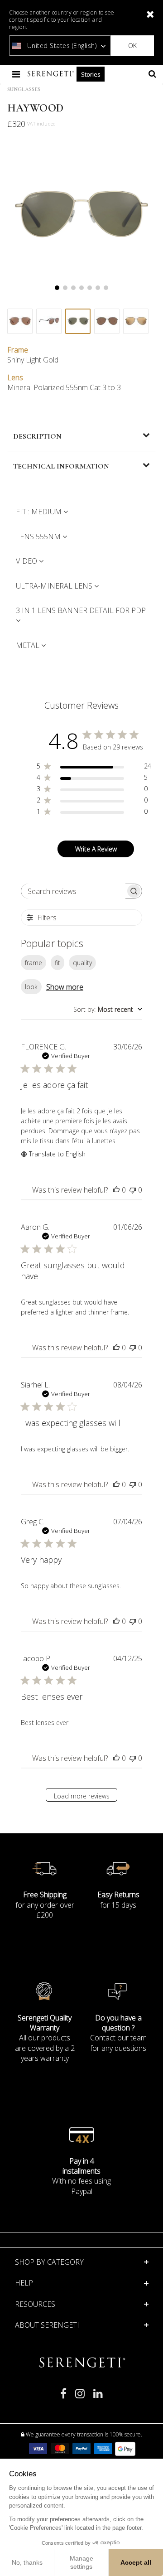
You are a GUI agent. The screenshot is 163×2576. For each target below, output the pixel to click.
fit (58, 963)
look (31, 987)
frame (34, 963)
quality (82, 963)
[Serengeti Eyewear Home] (52, 74)
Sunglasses (24, 89)
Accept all (136, 2562)
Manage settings (81, 2562)
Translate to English (57, 1154)
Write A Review (96, 849)
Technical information (61, 466)
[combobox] (108, 1009)
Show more (65, 987)
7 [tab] (106, 288)
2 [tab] (65, 288)
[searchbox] (73, 891)
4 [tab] (81, 288)
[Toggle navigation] (17, 74)
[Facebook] (63, 2397)
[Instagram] (80, 2397)
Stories (91, 74)
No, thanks (27, 2562)
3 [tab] (73, 288)
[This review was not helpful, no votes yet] (133, 1190)
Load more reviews (82, 1796)
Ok (132, 46)
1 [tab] (57, 288)
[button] (82, 2304)
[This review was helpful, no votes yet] (116, 1190)
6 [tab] (98, 288)
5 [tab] (90, 288)
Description (37, 436)
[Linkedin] (98, 2397)
